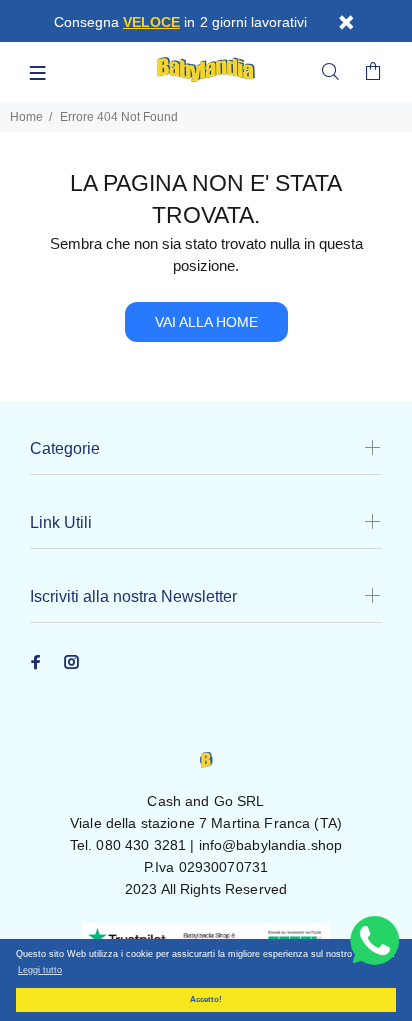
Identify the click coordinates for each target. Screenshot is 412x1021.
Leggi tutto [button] (40, 970)
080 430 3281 (141, 845)
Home (26, 117)
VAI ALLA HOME (206, 322)
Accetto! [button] (206, 999)
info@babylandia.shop (271, 845)
